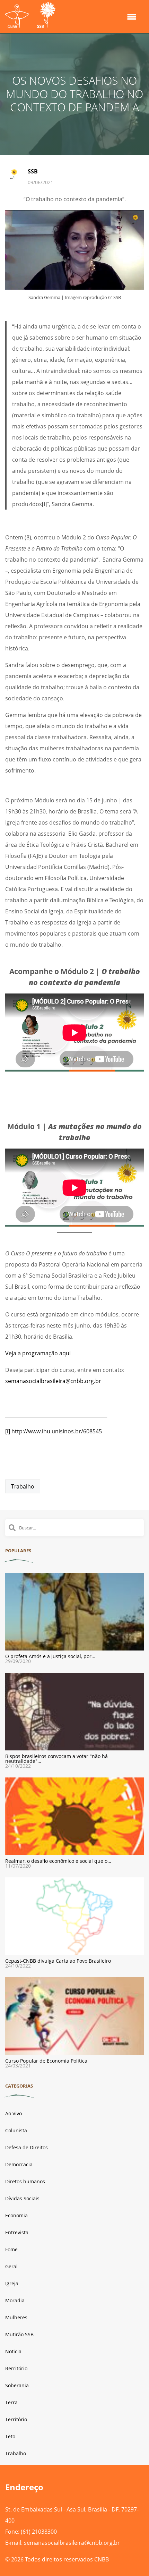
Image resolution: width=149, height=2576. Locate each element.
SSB (33, 171)
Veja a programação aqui (38, 1353)
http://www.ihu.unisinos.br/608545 (57, 1431)
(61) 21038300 (39, 2532)
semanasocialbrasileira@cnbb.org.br (53, 1381)
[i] (44, 504)
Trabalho (23, 1486)
